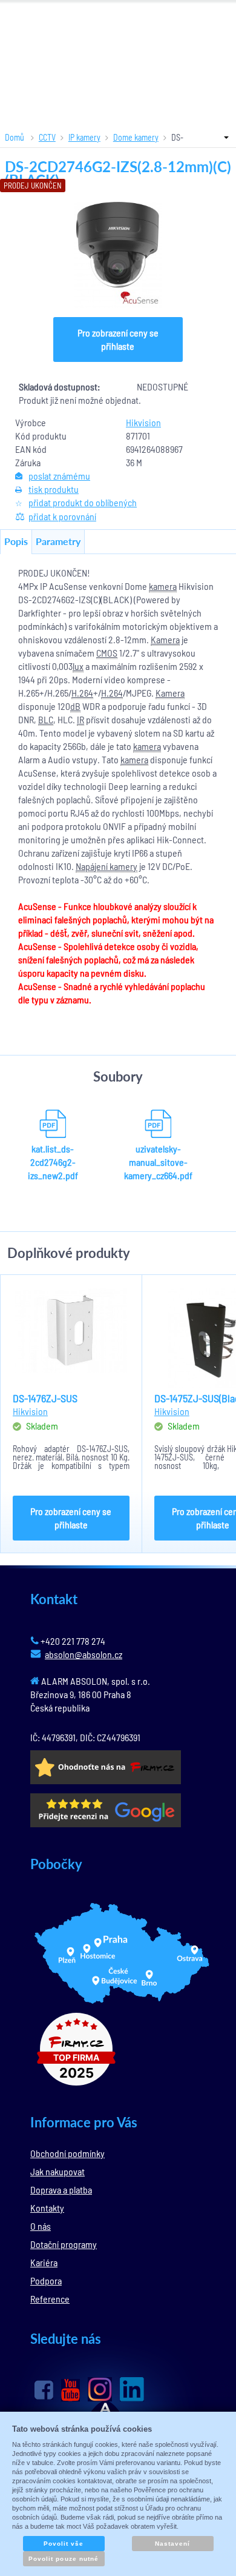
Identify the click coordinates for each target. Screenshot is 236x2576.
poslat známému (59, 476)
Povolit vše (64, 2544)
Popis (16, 541)
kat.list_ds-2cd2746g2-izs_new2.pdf (53, 1162)
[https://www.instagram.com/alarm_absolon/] (100, 2389)
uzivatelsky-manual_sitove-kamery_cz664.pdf (158, 1162)
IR (80, 719)
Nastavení (172, 2544)
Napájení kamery (107, 866)
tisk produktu (54, 489)
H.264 (82, 693)
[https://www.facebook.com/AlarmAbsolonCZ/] (44, 2390)
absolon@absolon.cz (84, 1654)
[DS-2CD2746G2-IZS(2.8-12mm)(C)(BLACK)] (118, 255)
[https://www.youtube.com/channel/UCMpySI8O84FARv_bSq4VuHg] (70, 2390)
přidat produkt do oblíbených (83, 502)
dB (75, 706)
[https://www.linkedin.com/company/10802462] (132, 2389)
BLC (46, 719)
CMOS (107, 653)
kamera (163, 586)
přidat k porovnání (62, 516)
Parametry (58, 541)
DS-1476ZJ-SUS (45, 1398)
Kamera (165, 639)
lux (78, 666)
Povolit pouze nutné (64, 2559)
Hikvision (143, 422)
